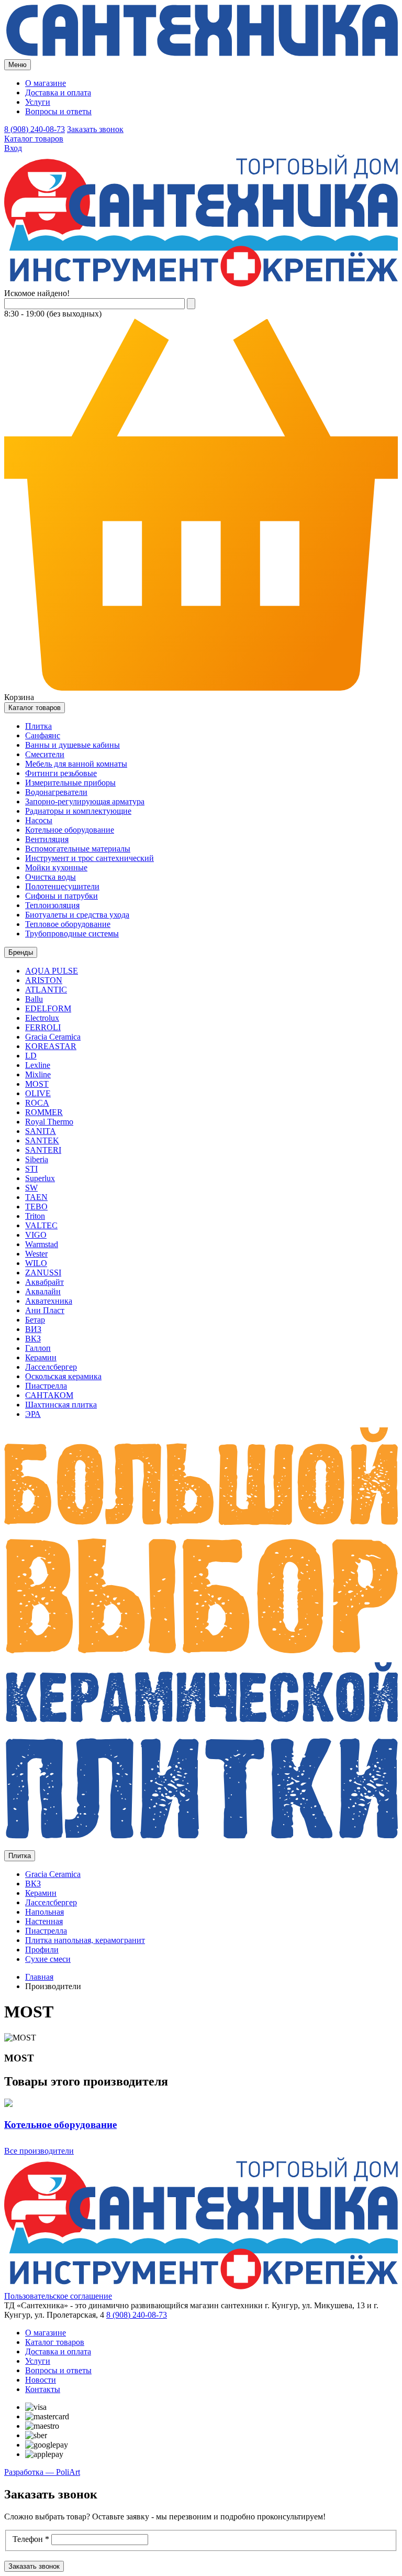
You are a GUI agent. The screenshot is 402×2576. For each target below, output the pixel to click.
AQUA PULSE (52, 971)
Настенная (44, 1921)
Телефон (31, 2539)
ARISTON (44, 980)
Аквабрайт (44, 1282)
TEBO (36, 1207)
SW (31, 1188)
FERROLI (43, 1027)
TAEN (36, 1197)
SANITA (41, 1131)
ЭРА (33, 1414)
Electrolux (42, 1018)
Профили (42, 1950)
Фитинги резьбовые (61, 773)
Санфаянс (43, 735)
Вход (13, 148)
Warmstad (42, 1244)
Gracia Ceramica (53, 1037)
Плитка (38, 726)
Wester (36, 1254)
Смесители (45, 754)
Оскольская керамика (63, 1376)
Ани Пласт (45, 1310)
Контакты (43, 2389)
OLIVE (38, 1093)
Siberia (37, 1159)
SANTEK (42, 1140)
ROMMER (44, 1112)
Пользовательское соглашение (58, 2296)
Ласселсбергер (51, 1367)
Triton (35, 1216)
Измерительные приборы (70, 783)
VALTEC (41, 1225)
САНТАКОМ (49, 1395)
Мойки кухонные (56, 867)
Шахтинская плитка (61, 1405)
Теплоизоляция (52, 905)
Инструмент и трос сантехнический (90, 858)
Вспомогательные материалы (78, 849)
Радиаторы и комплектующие (78, 811)
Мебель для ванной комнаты (76, 764)
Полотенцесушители (62, 886)
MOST (37, 1084)
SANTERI (43, 1150)
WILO (36, 1263)
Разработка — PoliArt (42, 2472)
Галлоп (38, 1348)
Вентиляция (47, 839)
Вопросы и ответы (58, 111)
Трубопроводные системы (72, 934)
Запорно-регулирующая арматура (85, 801)
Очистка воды (51, 877)
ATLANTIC (46, 990)
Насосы (39, 820)
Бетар (35, 1320)
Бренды (21, 952)
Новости (41, 2380)
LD (31, 1056)
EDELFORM (48, 1008)
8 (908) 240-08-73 (35, 129)
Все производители (39, 2151)
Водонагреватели (56, 792)
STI (31, 1169)
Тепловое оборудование (68, 924)
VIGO (36, 1235)
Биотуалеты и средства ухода (77, 915)
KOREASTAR (51, 1046)
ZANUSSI (43, 1273)
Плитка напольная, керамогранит (85, 1940)
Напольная (44, 1912)
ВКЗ (33, 1339)
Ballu (34, 999)
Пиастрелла (46, 1386)
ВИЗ (33, 1329)
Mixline (38, 1074)
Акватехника (49, 1301)
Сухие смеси (48, 1959)
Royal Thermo (49, 1122)
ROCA (37, 1103)
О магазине (46, 83)
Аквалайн (43, 1291)
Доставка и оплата (58, 92)
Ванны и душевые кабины (72, 745)
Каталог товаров (34, 139)
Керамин (41, 1357)
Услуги (38, 102)
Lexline (38, 1065)
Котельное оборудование (70, 830)
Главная (39, 1977)
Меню (18, 65)
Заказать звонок (95, 129)
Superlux (40, 1178)
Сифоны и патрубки (62, 896)
